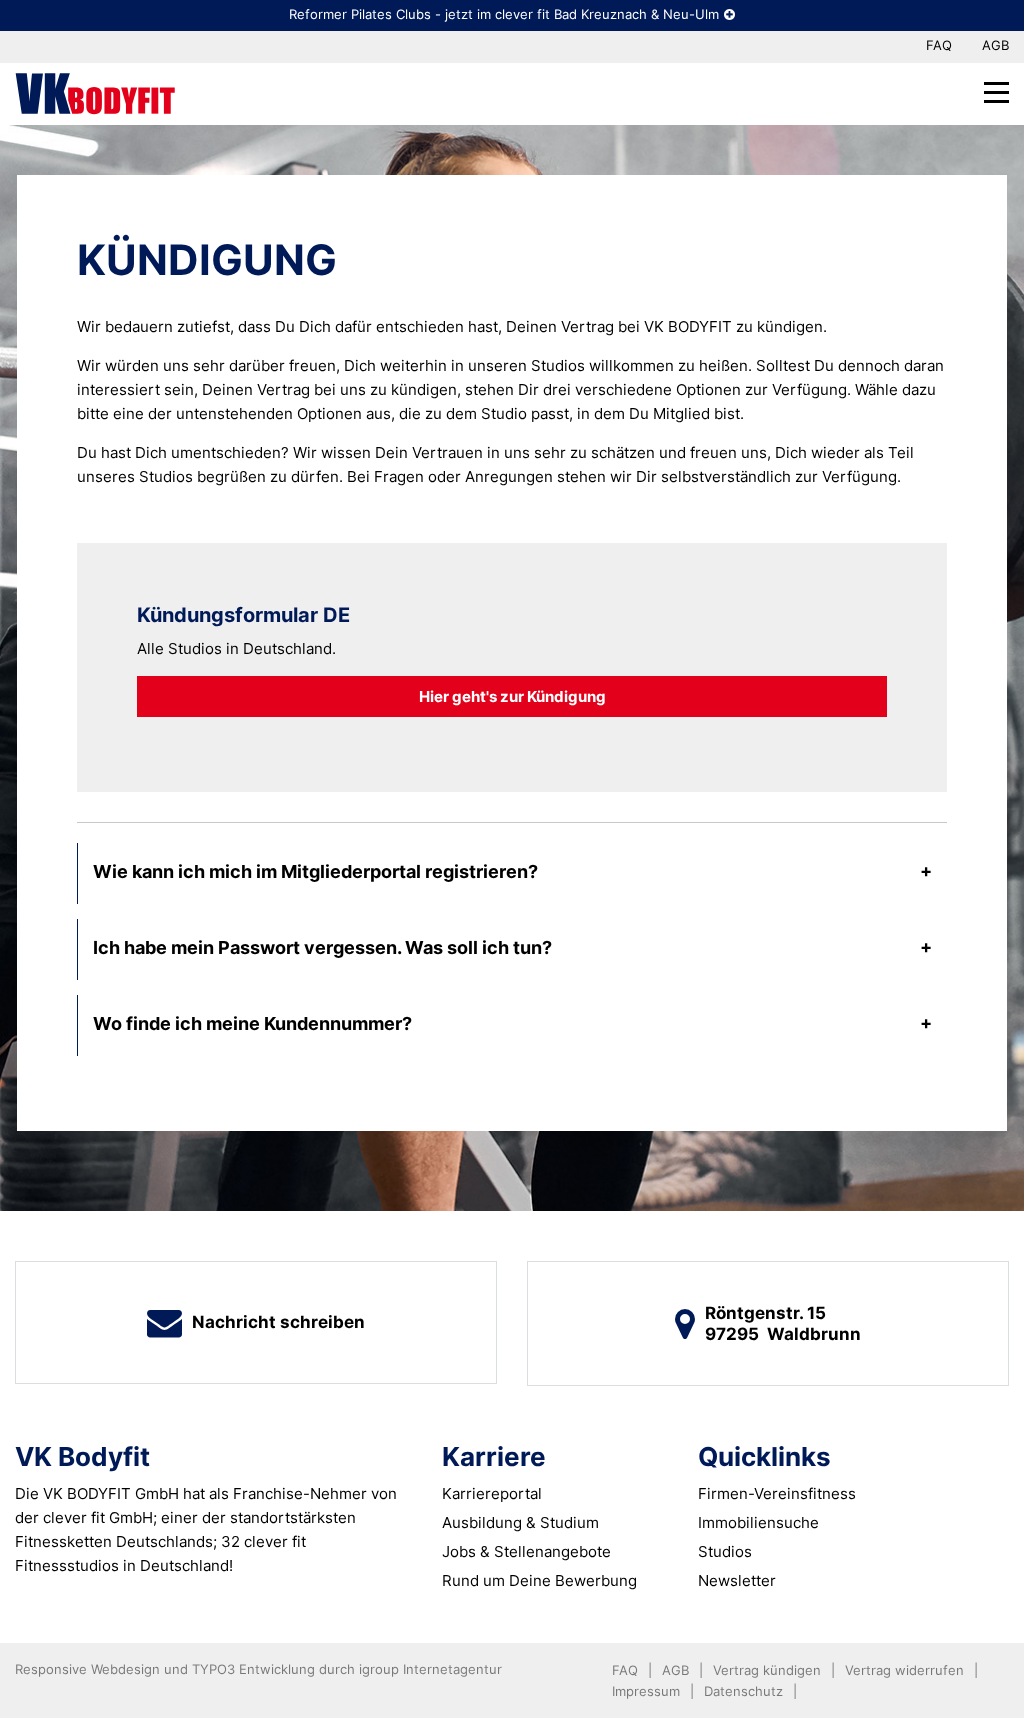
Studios (725, 1551)
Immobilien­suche (758, 1522)
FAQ (939, 45)
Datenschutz (743, 1691)
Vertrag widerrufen (904, 1670)
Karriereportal (492, 1493)
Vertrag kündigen (767, 1670)
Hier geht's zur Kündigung (512, 696)
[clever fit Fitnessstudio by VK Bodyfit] (95, 92)
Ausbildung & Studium (520, 1522)
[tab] (512, 873)
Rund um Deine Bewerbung (539, 1580)
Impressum (646, 1691)
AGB (995, 45)
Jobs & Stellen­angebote (526, 1551)
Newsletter (737, 1580)
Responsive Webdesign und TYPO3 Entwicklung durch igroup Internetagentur (258, 1669)
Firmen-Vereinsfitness (777, 1493)
